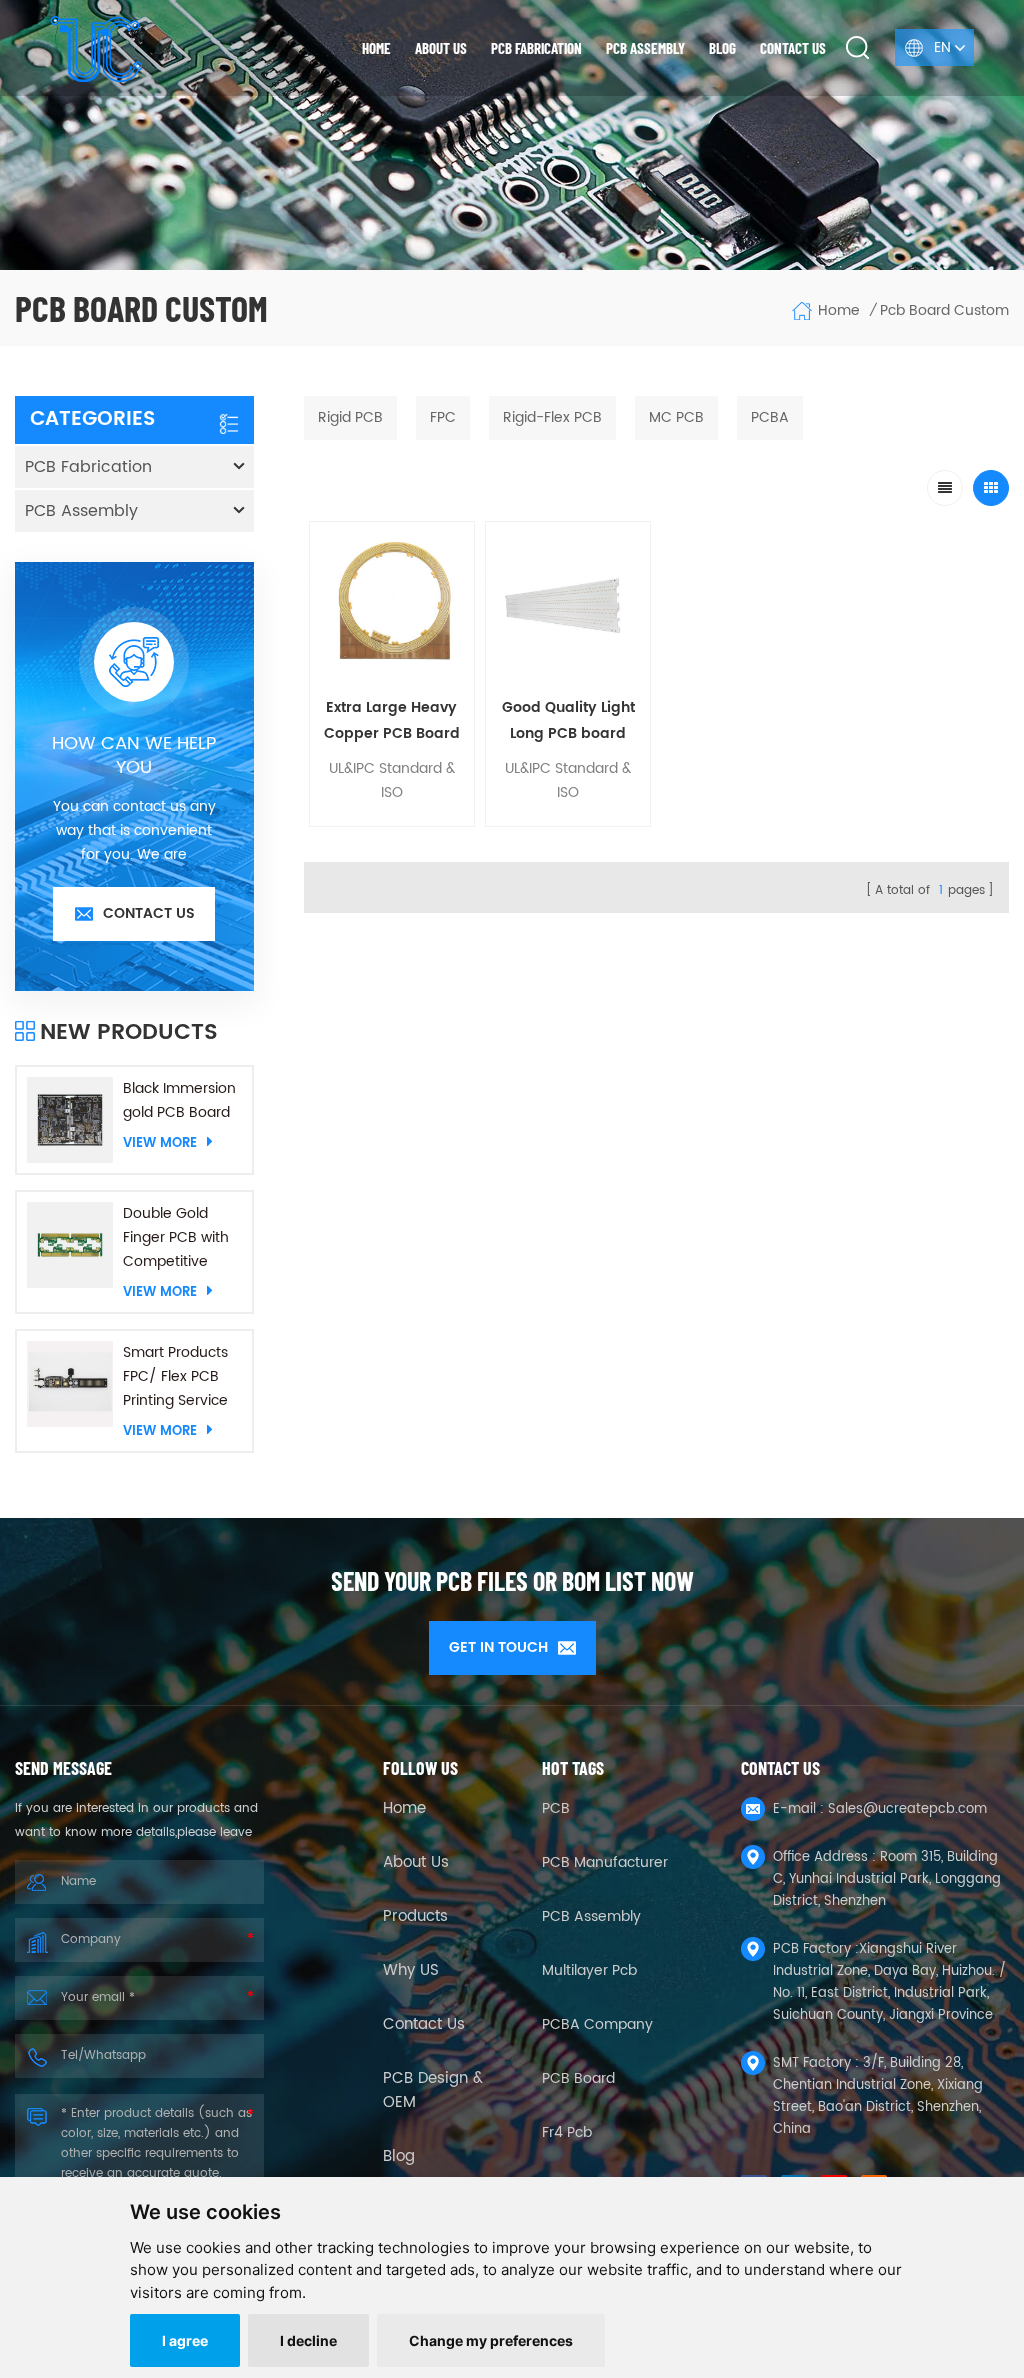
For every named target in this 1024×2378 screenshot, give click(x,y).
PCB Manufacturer (605, 1862)
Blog (722, 48)
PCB (556, 1808)
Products (415, 1917)
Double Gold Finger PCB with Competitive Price (176, 1238)
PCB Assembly (645, 48)
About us (441, 48)
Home (376, 48)
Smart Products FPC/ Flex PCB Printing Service (175, 1376)
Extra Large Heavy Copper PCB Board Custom (392, 721)
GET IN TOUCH (498, 1647)
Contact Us (424, 2025)
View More (160, 1143)
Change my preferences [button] (491, 2340)
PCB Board (578, 2078)
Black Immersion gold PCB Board (179, 1100)
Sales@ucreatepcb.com (907, 1809)
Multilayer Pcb (589, 1970)
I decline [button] (308, 2340)
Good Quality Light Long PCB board (568, 720)
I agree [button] (185, 2340)
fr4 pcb (567, 2132)
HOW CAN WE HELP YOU (134, 756)
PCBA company (597, 2024)
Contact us (793, 48)
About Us (416, 1863)
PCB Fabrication (536, 48)
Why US (411, 1971)
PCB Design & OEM (433, 2091)
